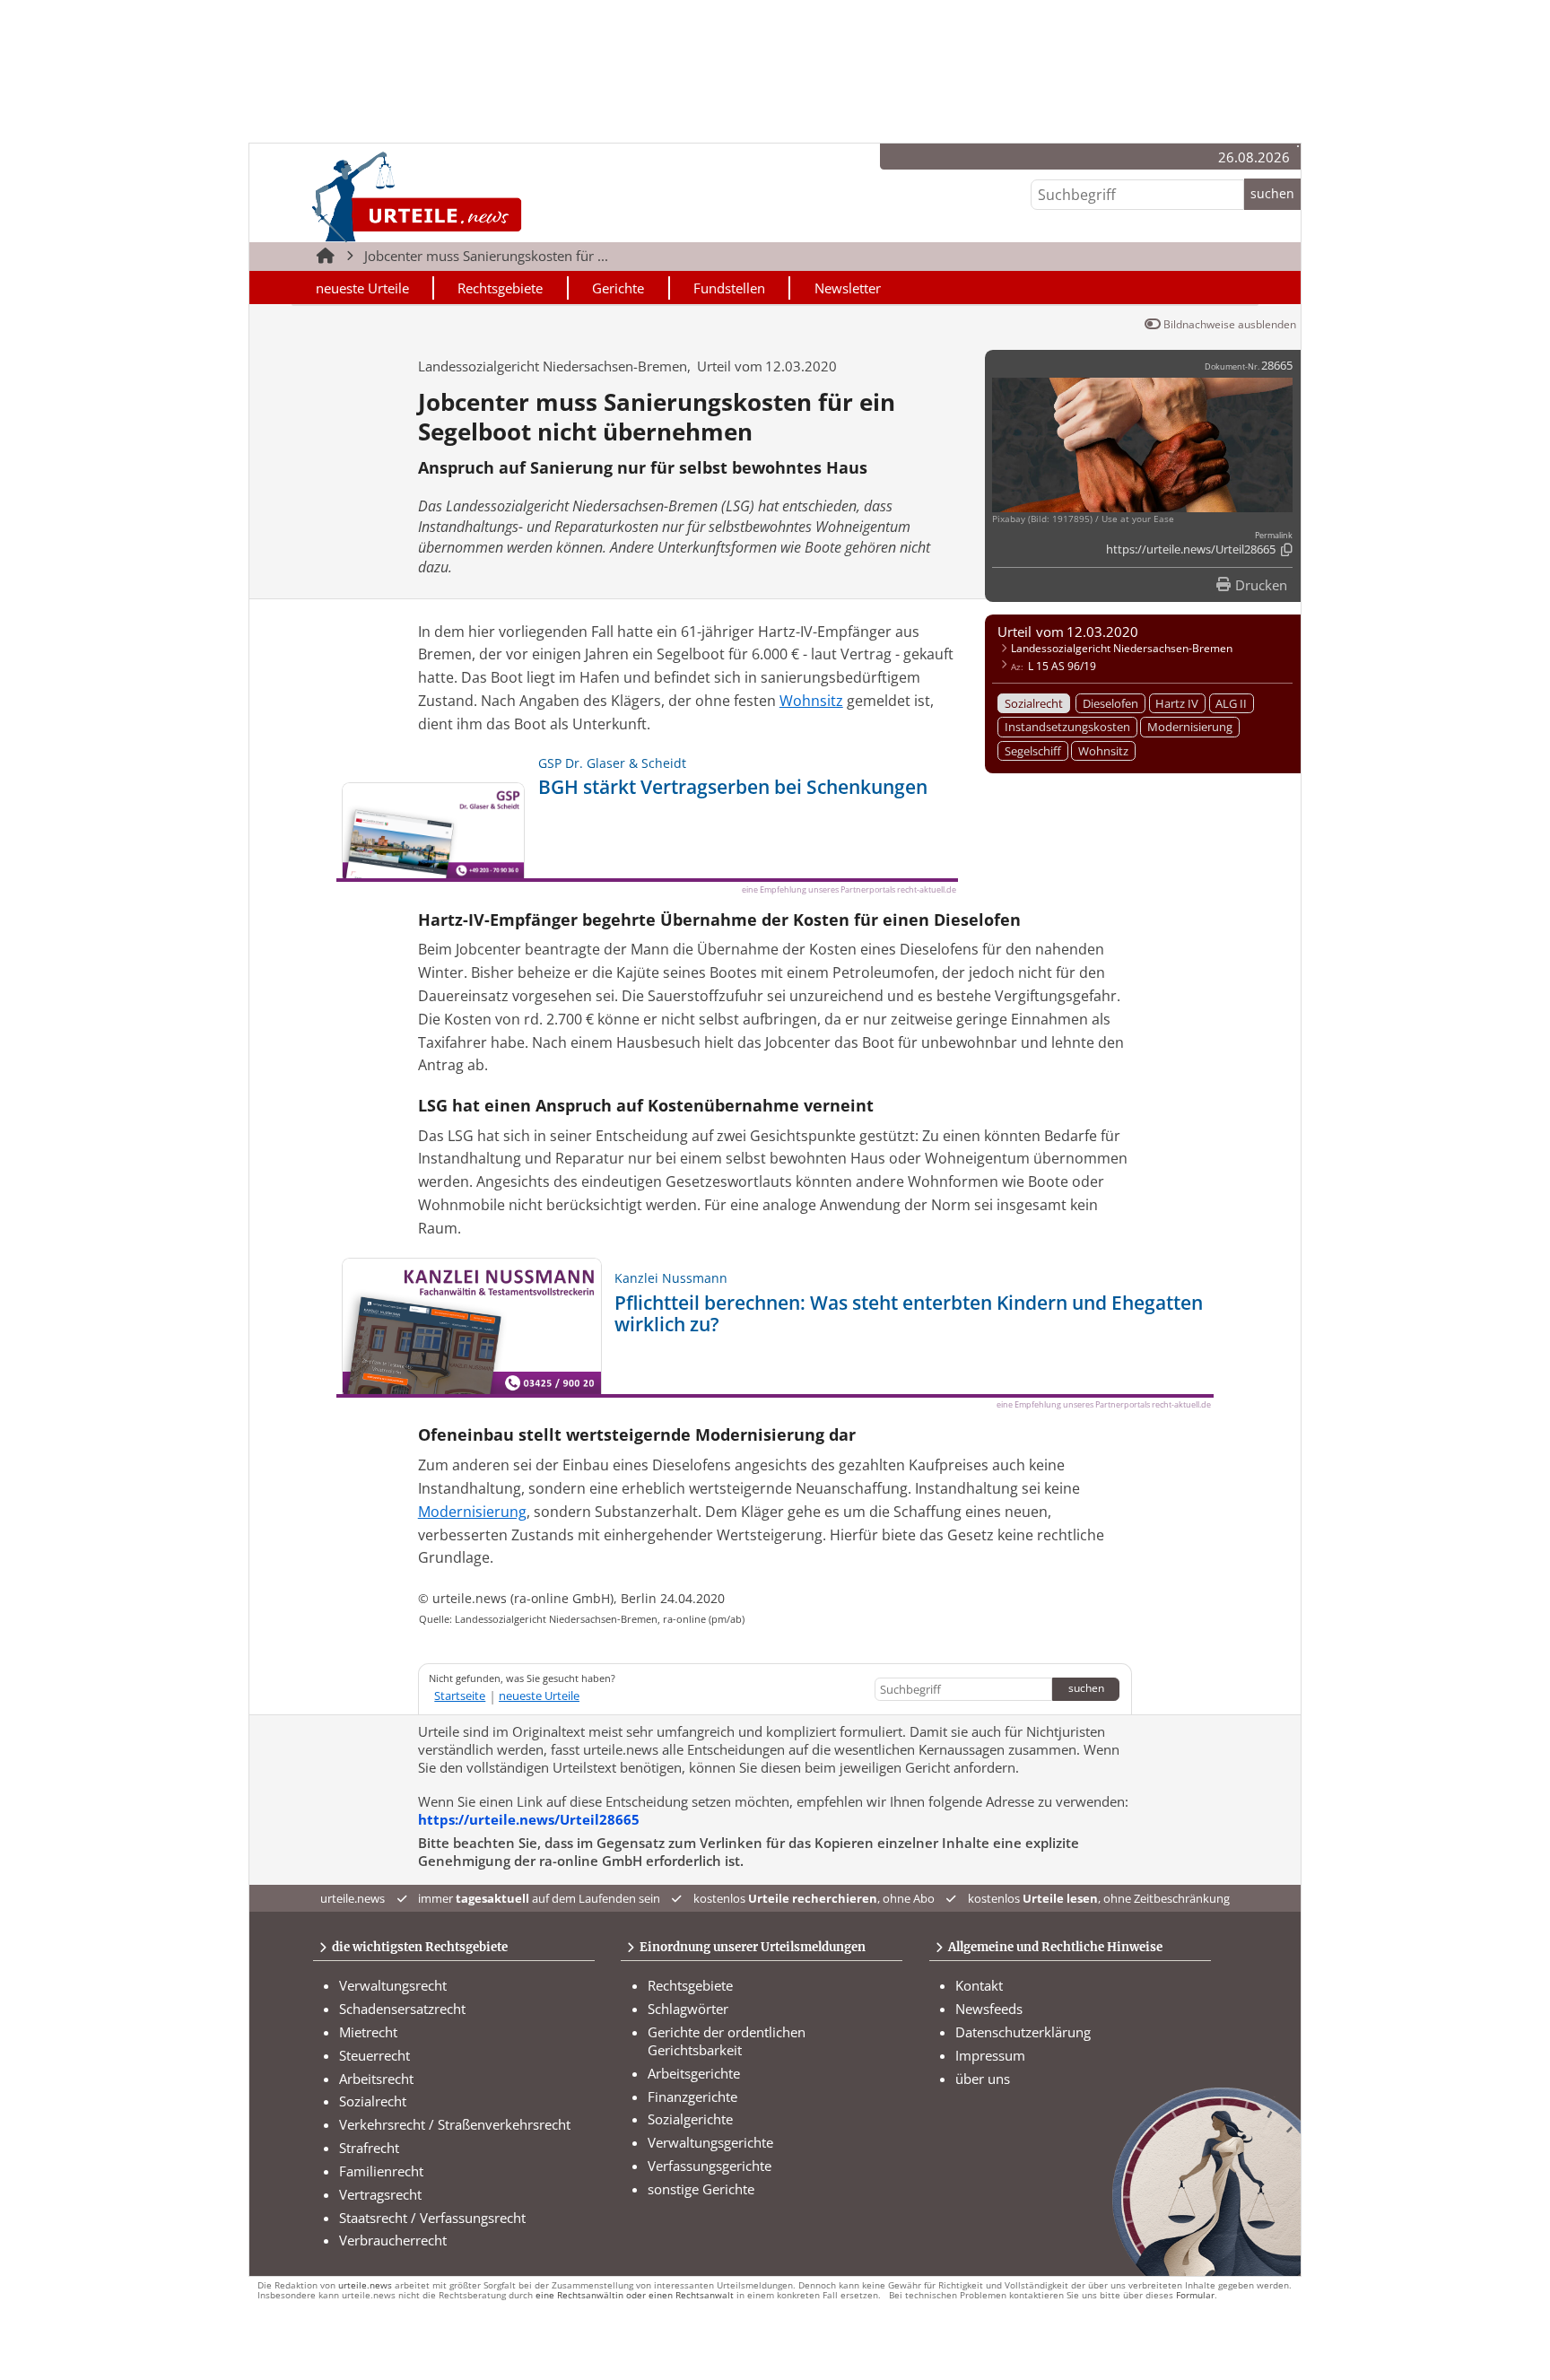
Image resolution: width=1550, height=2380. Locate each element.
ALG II (1231, 703)
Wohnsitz (1103, 751)
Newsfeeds (989, 2009)
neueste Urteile (362, 288)
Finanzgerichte (692, 2097)
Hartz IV (1177, 703)
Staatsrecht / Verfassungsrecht (432, 2218)
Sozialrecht (1034, 703)
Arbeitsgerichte (694, 2073)
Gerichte (618, 288)
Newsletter (848, 288)
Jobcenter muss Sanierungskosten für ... (486, 256)
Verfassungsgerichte (710, 2166)
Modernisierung (1190, 727)
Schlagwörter (688, 2009)
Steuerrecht (374, 2055)
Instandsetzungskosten (1067, 727)
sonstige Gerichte (701, 2189)
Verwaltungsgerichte (710, 2142)
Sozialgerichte (690, 2119)
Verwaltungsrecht (393, 1985)
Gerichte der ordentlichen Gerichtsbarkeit (727, 2041)
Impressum (990, 2055)
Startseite (460, 1696)
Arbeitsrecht (376, 2079)
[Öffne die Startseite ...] (478, 196)
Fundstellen (729, 288)
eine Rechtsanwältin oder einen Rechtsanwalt (635, 2295)
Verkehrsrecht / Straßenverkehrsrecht (455, 2124)
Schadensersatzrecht (402, 2009)
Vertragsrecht (380, 2194)
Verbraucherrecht (393, 2240)
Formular (1195, 2295)
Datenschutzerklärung (1023, 2032)
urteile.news (365, 2285)
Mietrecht (368, 2032)
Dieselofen (1110, 703)
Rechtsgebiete (500, 288)
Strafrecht (369, 2148)
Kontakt (979, 1985)
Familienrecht (381, 2171)
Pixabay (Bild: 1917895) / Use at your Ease (1083, 519)
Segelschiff (1033, 751)
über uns (983, 2079)
